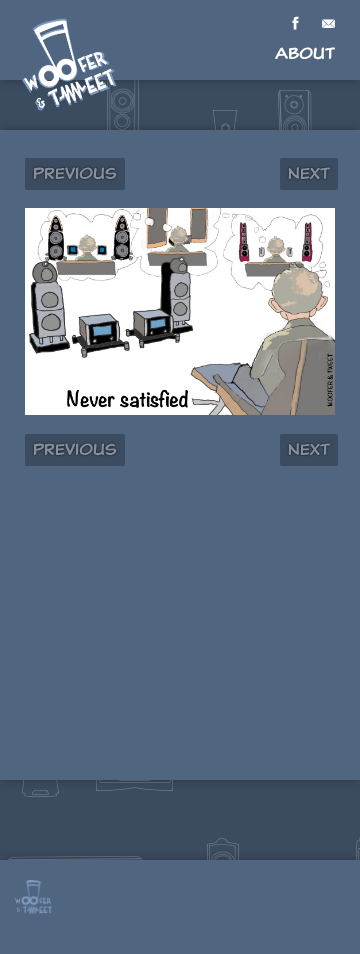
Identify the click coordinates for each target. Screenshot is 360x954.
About (305, 53)
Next (309, 173)
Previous (75, 173)
